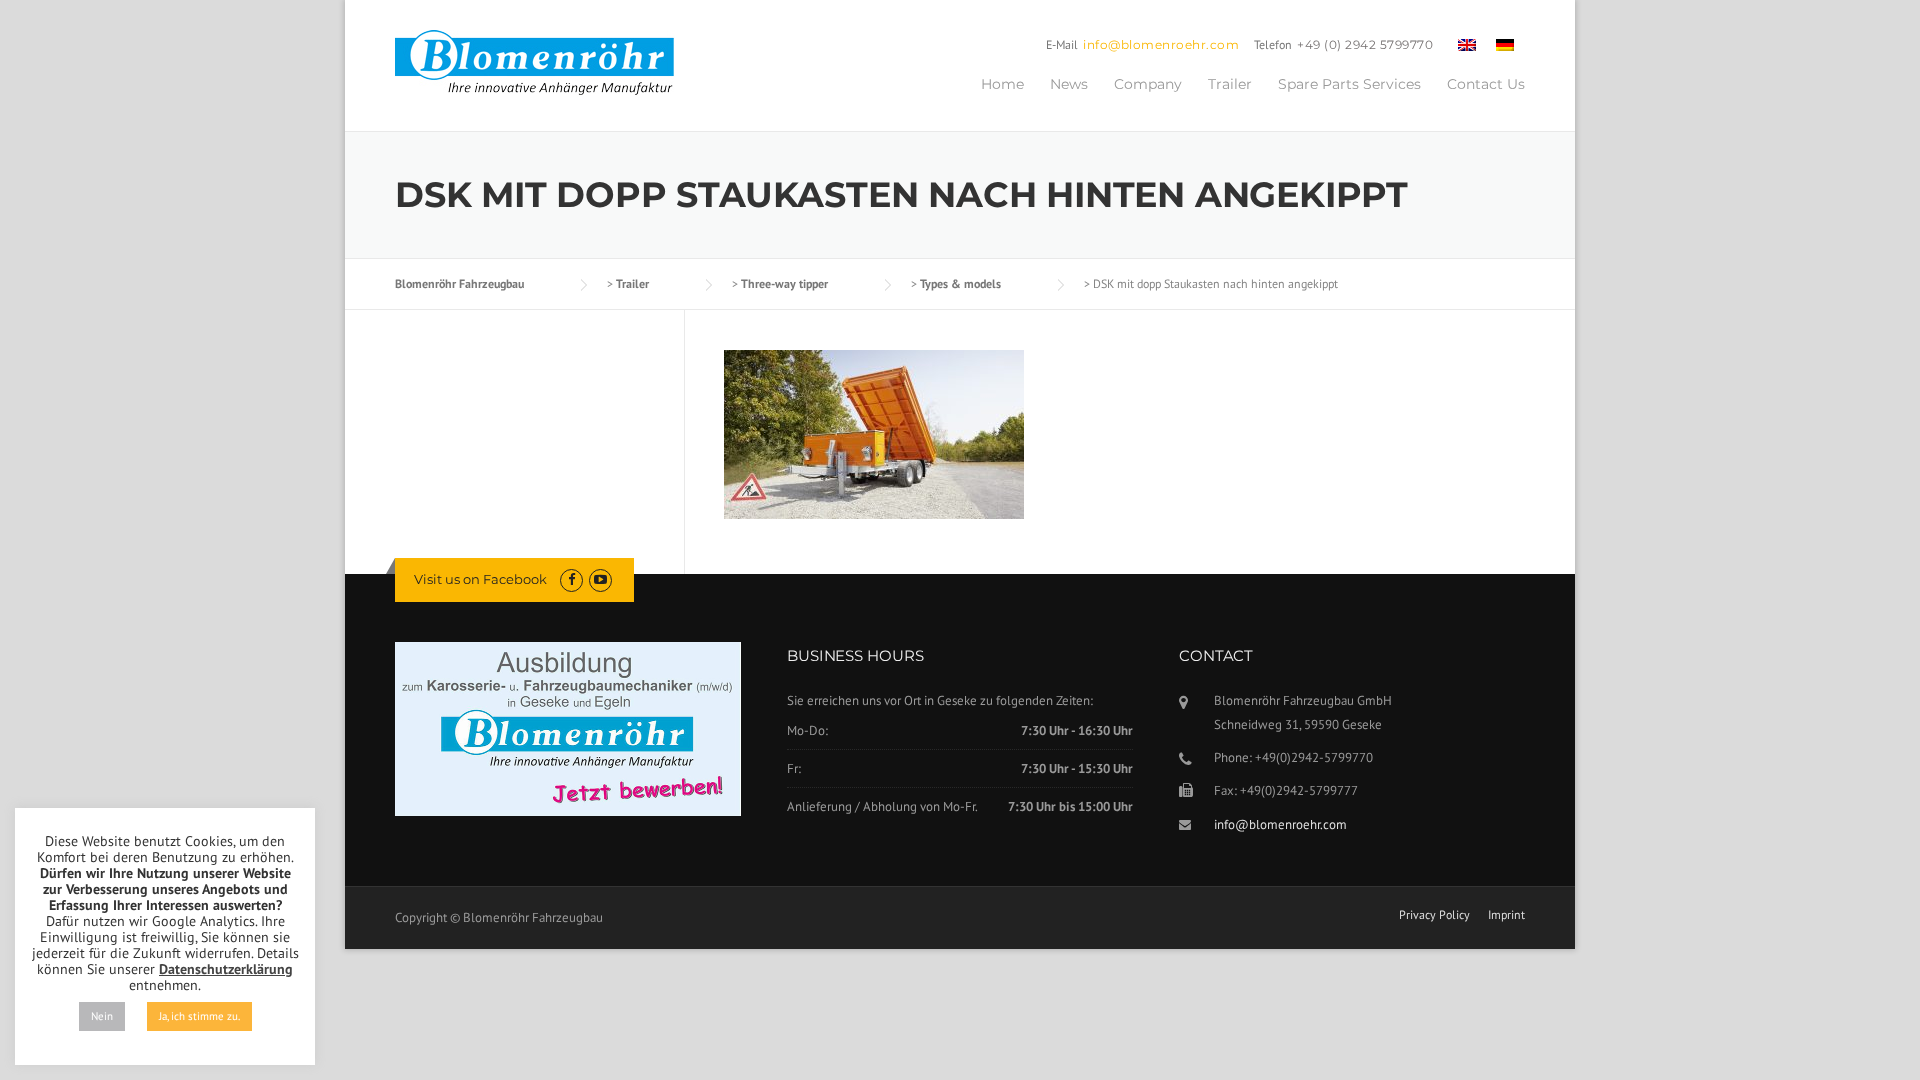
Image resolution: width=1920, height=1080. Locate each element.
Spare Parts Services (1349, 84)
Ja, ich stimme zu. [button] (199, 1016)
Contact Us (1486, 84)
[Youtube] (600, 579)
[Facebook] (571, 579)
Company (1148, 84)
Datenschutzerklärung (226, 969)
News (1069, 84)
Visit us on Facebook (480, 579)
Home (1002, 84)
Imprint (1506, 915)
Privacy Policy (1434, 915)
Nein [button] (102, 1016)
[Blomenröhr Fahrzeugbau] (545, 63)
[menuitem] (1467, 44)
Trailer (1230, 84)
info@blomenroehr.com (1161, 44)
